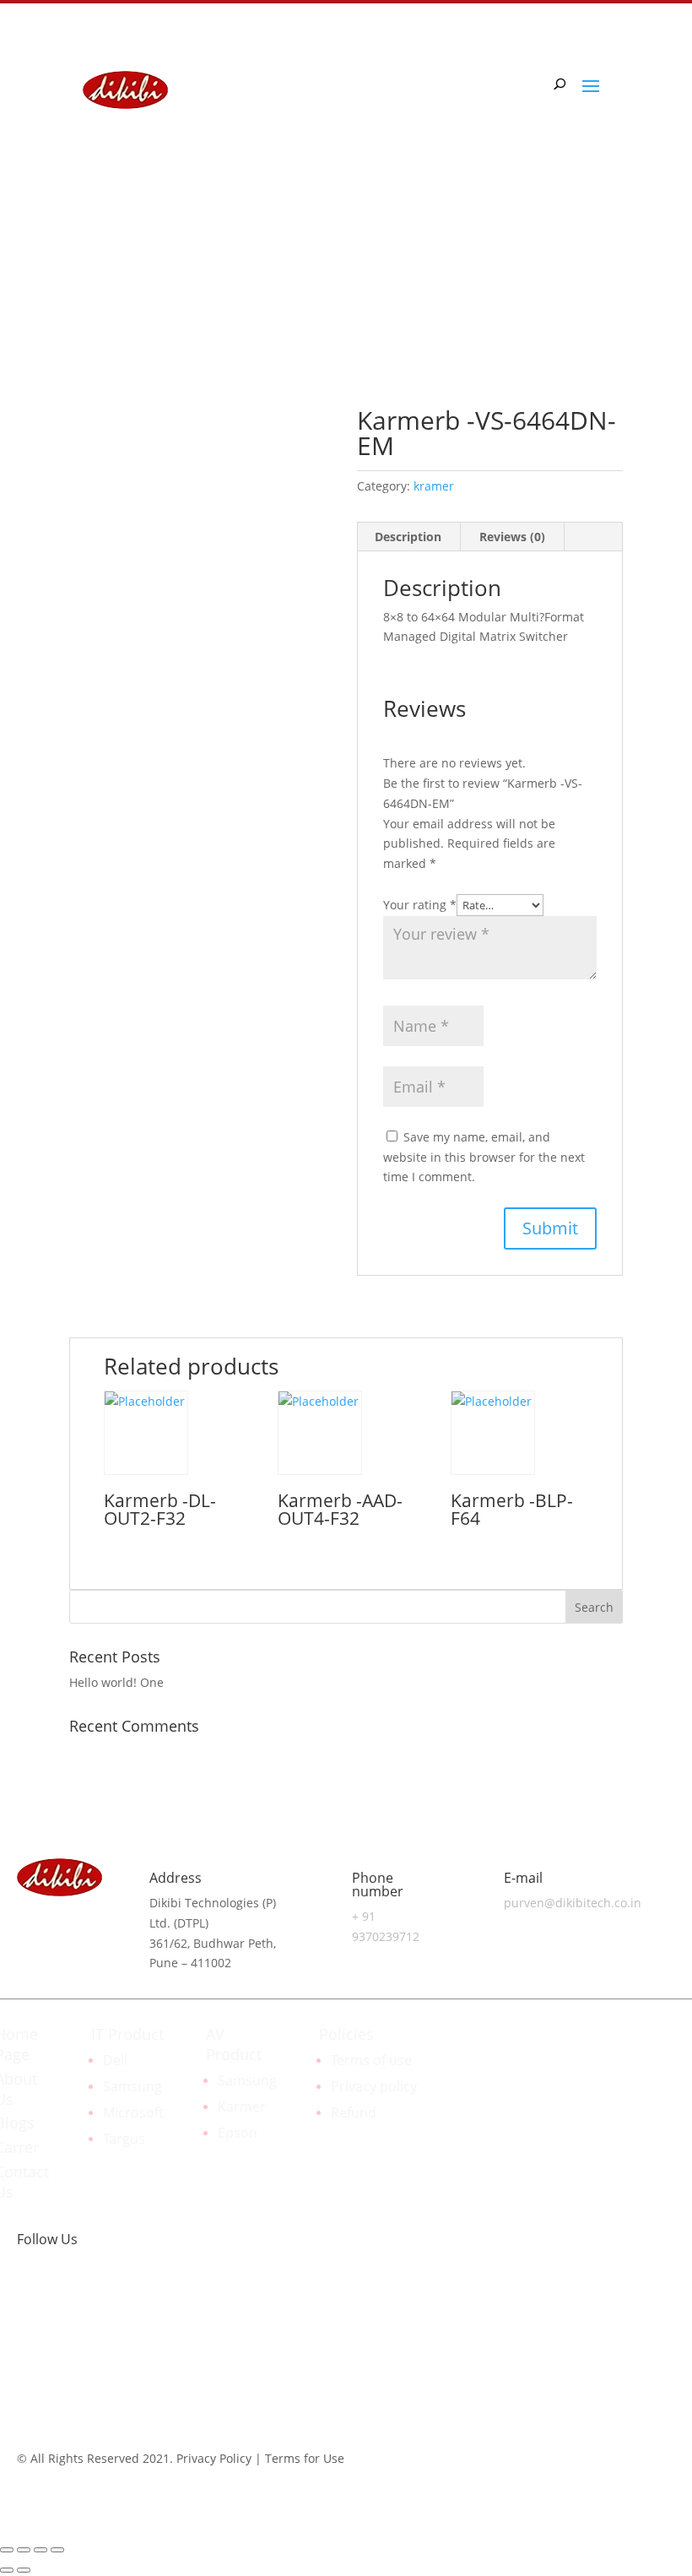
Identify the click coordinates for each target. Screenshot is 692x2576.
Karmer (242, 2107)
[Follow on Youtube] (132, 2293)
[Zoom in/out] (57, 2550)
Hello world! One (116, 1682)
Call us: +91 (141, 258)
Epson (238, 2133)
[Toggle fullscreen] (41, 2550)
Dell (115, 2060)
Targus (124, 2139)
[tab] (408, 537)
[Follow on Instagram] (609, 261)
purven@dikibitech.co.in (573, 1903)
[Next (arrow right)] (24, 2570)
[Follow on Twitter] (98, 2293)
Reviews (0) (512, 537)
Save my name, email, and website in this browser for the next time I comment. (484, 1157)
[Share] (24, 2550)
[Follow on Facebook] (576, 261)
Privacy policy (374, 2086)
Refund (354, 2112)
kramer (434, 486)
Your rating (420, 905)
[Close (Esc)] (7, 2550)
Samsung (132, 2086)
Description (408, 537)
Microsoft (133, 2112)
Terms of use (371, 2060)
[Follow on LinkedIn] (542, 261)
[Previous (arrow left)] (7, 2570)
